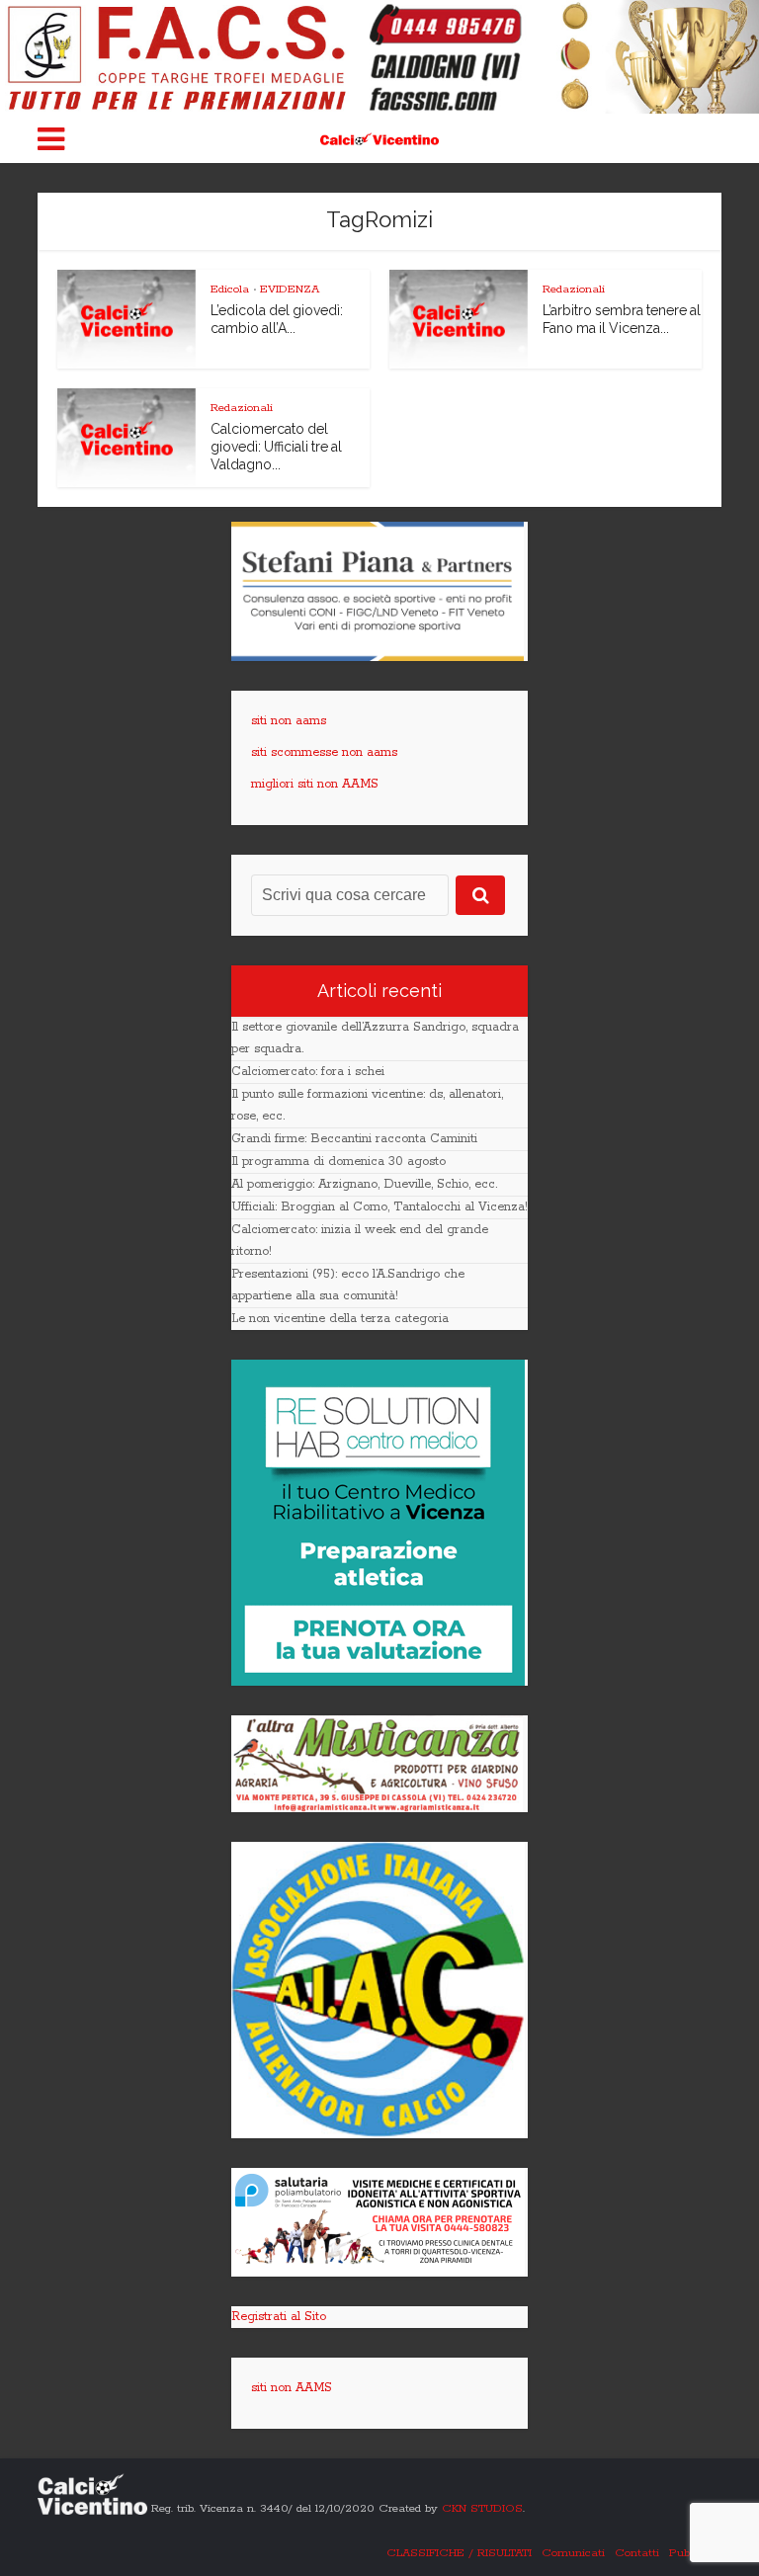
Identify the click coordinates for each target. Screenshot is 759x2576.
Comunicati (573, 2553)
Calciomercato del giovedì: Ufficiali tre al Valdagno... (276, 447)
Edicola (230, 289)
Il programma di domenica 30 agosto (338, 1162)
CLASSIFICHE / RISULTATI (459, 2553)
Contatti (637, 2553)
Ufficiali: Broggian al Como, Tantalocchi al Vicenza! (379, 1207)
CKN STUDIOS (482, 2508)
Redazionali (574, 289)
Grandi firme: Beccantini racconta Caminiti (354, 1139)
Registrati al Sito (279, 2317)
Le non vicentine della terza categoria (340, 1319)
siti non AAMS (292, 2388)
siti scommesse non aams (324, 752)
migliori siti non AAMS (315, 784)
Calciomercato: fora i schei (308, 1072)
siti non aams (289, 721)
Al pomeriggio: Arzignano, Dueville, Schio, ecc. (364, 1184)
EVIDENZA (290, 289)
